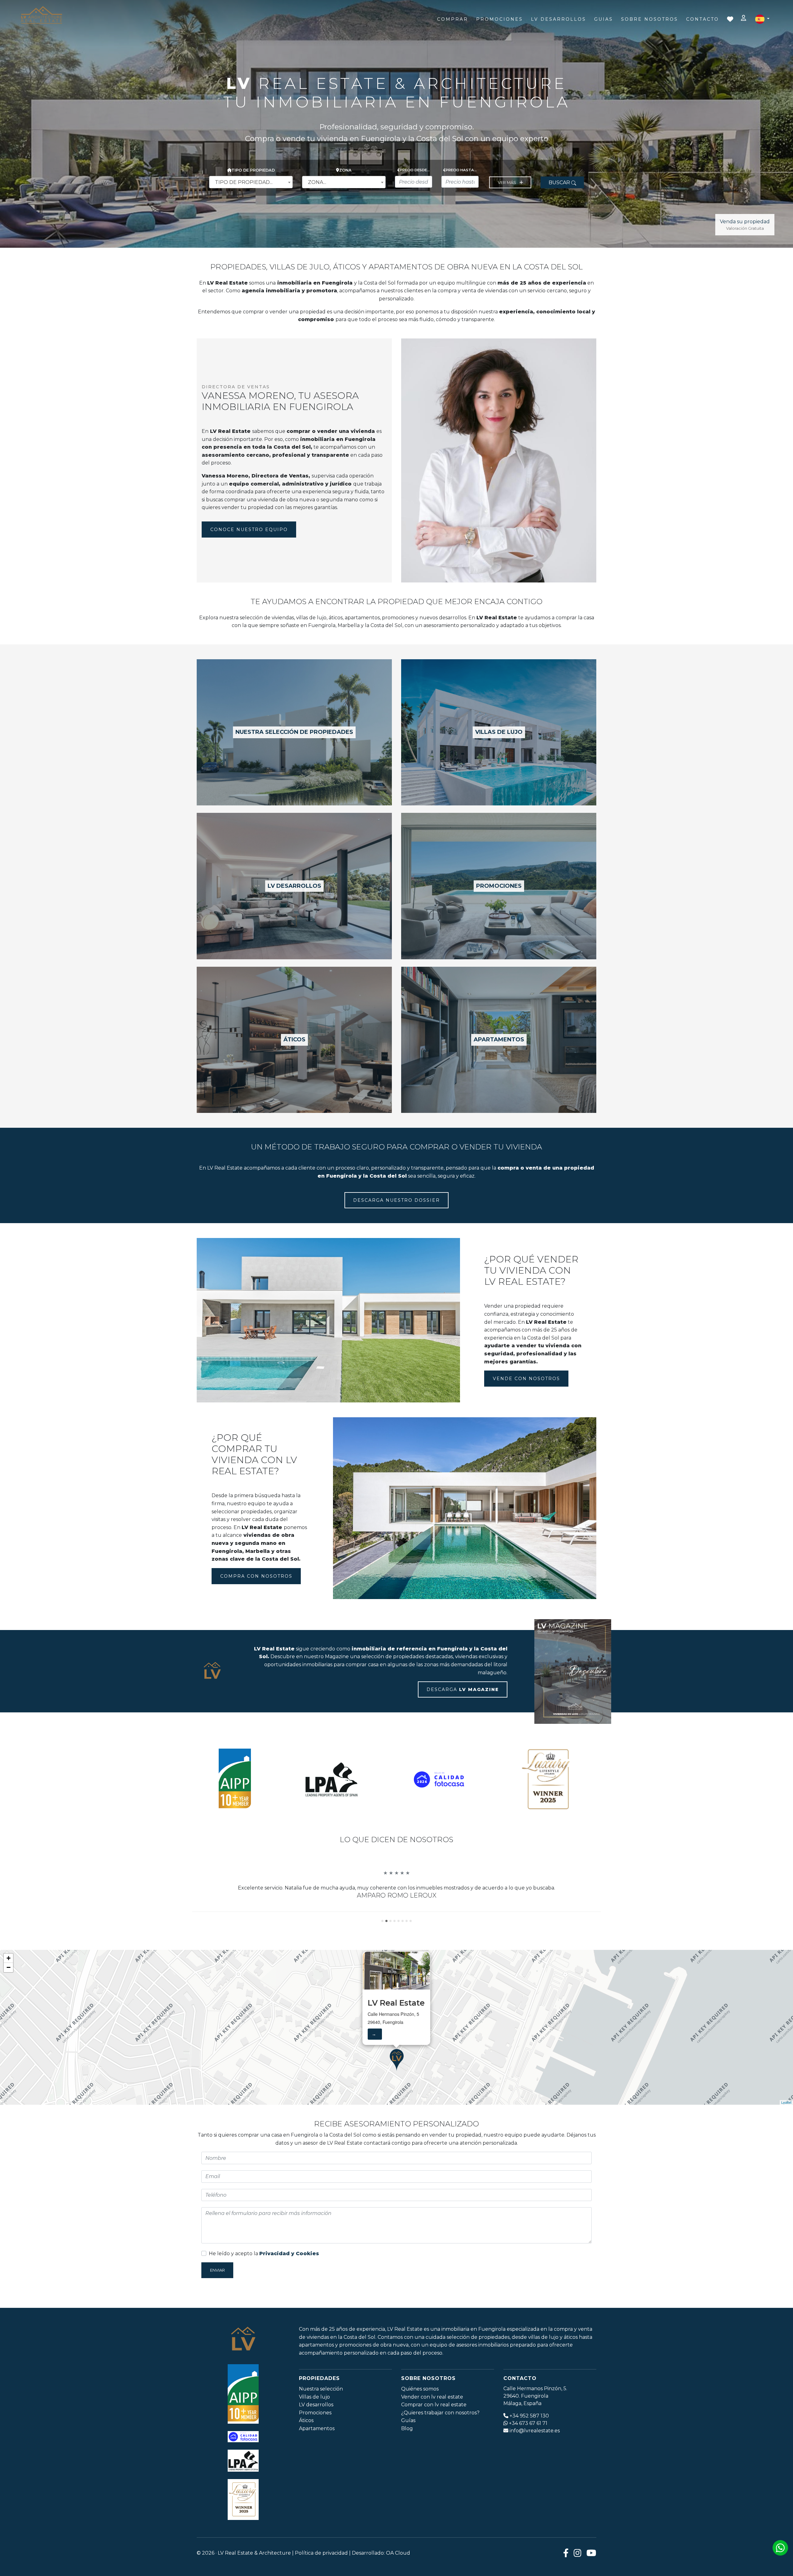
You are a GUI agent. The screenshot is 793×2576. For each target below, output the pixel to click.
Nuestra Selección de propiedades (294, 732)
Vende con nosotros (526, 1379)
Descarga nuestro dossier (396, 1200)
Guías (408, 2452)
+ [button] (9, 1990)
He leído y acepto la (264, 2285)
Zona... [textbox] (317, 182)
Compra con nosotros (256, 1576)
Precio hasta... (461, 170)
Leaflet (786, 2134)
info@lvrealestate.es (535, 2462)
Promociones (499, 19)
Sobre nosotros (650, 19)
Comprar (453, 19)
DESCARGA (463, 1689)
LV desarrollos (294, 886)
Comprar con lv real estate (434, 2437)
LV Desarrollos (559, 19)
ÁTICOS (294, 1040)
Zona (345, 170)
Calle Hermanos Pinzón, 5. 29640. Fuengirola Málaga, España (535, 2428)
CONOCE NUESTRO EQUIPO (249, 530)
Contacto (703, 19)
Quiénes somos (420, 2420)
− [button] (9, 1999)
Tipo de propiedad (253, 170)
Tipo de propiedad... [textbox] (244, 182)
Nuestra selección (321, 2420)
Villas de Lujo (499, 732)
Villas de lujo (314, 2428)
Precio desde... (415, 170)
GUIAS (604, 19)
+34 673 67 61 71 (528, 2455)
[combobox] (251, 182)
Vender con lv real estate (432, 2428)
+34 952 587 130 (529, 2447)
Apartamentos (499, 1040)
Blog (407, 2460)
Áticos (306, 2452)
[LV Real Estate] (42, 15)
